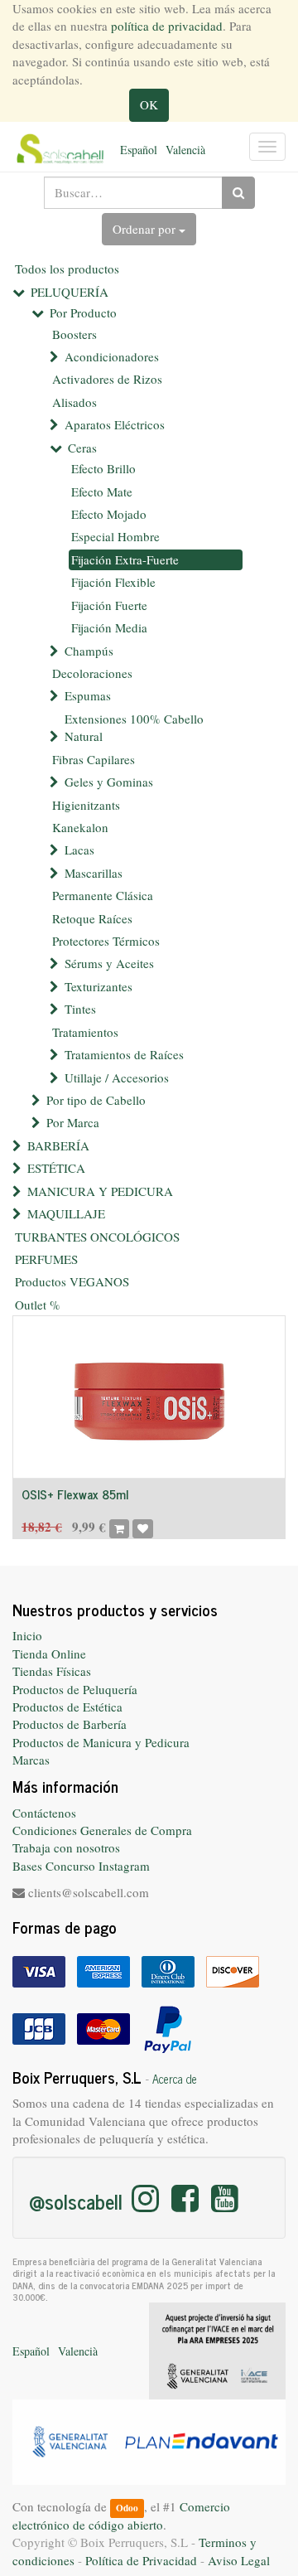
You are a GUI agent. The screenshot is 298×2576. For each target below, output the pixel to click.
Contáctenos (44, 1813)
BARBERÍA (58, 1145)
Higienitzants (86, 805)
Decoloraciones (92, 673)
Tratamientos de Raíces (124, 1054)
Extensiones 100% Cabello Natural (134, 727)
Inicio (27, 1635)
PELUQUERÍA (70, 292)
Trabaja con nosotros (66, 1847)
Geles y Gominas (109, 782)
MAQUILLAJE (66, 1213)
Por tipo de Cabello (96, 1100)
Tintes (80, 1009)
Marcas (31, 1760)
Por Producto (83, 312)
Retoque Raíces (92, 918)
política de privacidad (167, 26)
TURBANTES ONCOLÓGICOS (97, 1237)
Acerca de (175, 2079)
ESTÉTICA (56, 1168)
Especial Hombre (115, 536)
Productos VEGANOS (72, 1281)
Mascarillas (94, 873)
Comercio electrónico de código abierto (121, 2515)
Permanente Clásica (103, 895)
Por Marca (73, 1122)
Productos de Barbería (70, 1724)
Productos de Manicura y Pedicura (101, 1742)
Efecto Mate (102, 491)
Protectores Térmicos (106, 941)
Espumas (88, 695)
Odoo (127, 2508)
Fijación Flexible (113, 582)
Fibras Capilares (94, 759)
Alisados (74, 402)
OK (149, 104)
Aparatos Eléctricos (115, 424)
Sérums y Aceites (109, 963)
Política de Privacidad (141, 2560)
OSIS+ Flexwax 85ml (75, 1494)
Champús (89, 651)
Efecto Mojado (109, 514)
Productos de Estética (67, 1707)
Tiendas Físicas (52, 1671)
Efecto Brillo (103, 468)
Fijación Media (109, 627)
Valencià (185, 150)
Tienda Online (49, 1654)
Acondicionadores (112, 356)
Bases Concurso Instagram (81, 1866)
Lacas (79, 850)
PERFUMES (46, 1259)
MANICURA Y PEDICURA (100, 1191)
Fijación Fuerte (109, 605)
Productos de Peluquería (75, 1689)
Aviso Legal (239, 2560)
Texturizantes (99, 986)
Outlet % (38, 1305)
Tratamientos (85, 1032)
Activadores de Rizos (107, 379)
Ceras (82, 448)
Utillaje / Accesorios (117, 1077)
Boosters (74, 334)
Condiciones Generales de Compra (102, 1830)
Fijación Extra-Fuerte (125, 559)
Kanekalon (80, 827)
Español (139, 150)
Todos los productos (67, 269)
